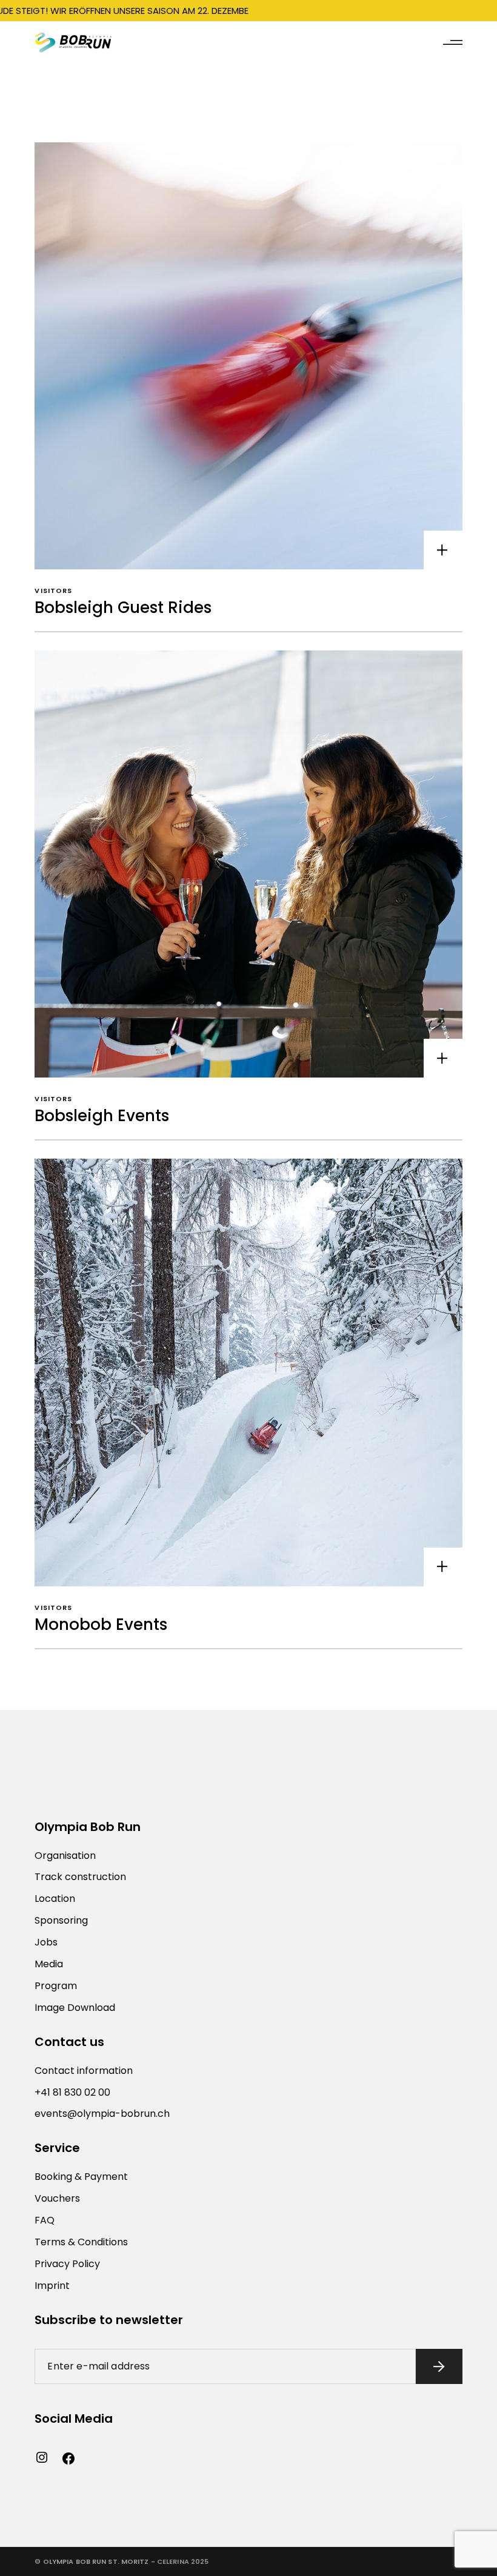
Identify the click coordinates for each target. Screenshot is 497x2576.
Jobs (46, 1942)
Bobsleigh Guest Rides (123, 608)
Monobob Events (101, 1624)
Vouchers (57, 2198)
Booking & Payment (81, 2177)
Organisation (65, 1856)
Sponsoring (61, 1920)
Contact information (84, 2071)
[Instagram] (42, 2457)
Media (49, 1964)
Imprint (52, 2286)
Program (56, 1986)
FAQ (45, 2220)
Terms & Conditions (81, 2242)
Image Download (75, 2008)
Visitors (53, 591)
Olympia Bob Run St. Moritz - (99, 2561)
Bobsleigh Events (102, 1116)
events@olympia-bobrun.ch (102, 2114)
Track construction (80, 1877)
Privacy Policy (67, 2264)
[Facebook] (68, 2458)
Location (55, 1899)
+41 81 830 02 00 (72, 2092)
